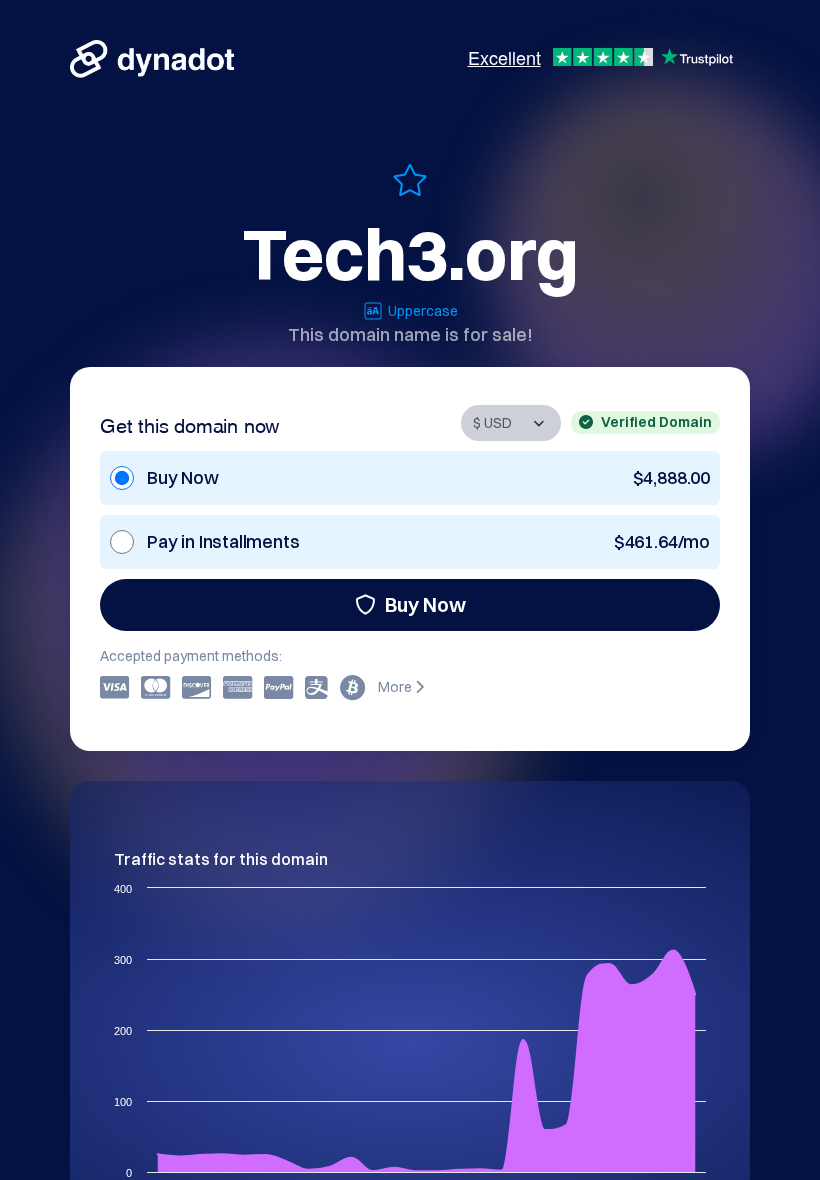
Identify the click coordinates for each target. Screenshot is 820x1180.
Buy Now (425, 604)
